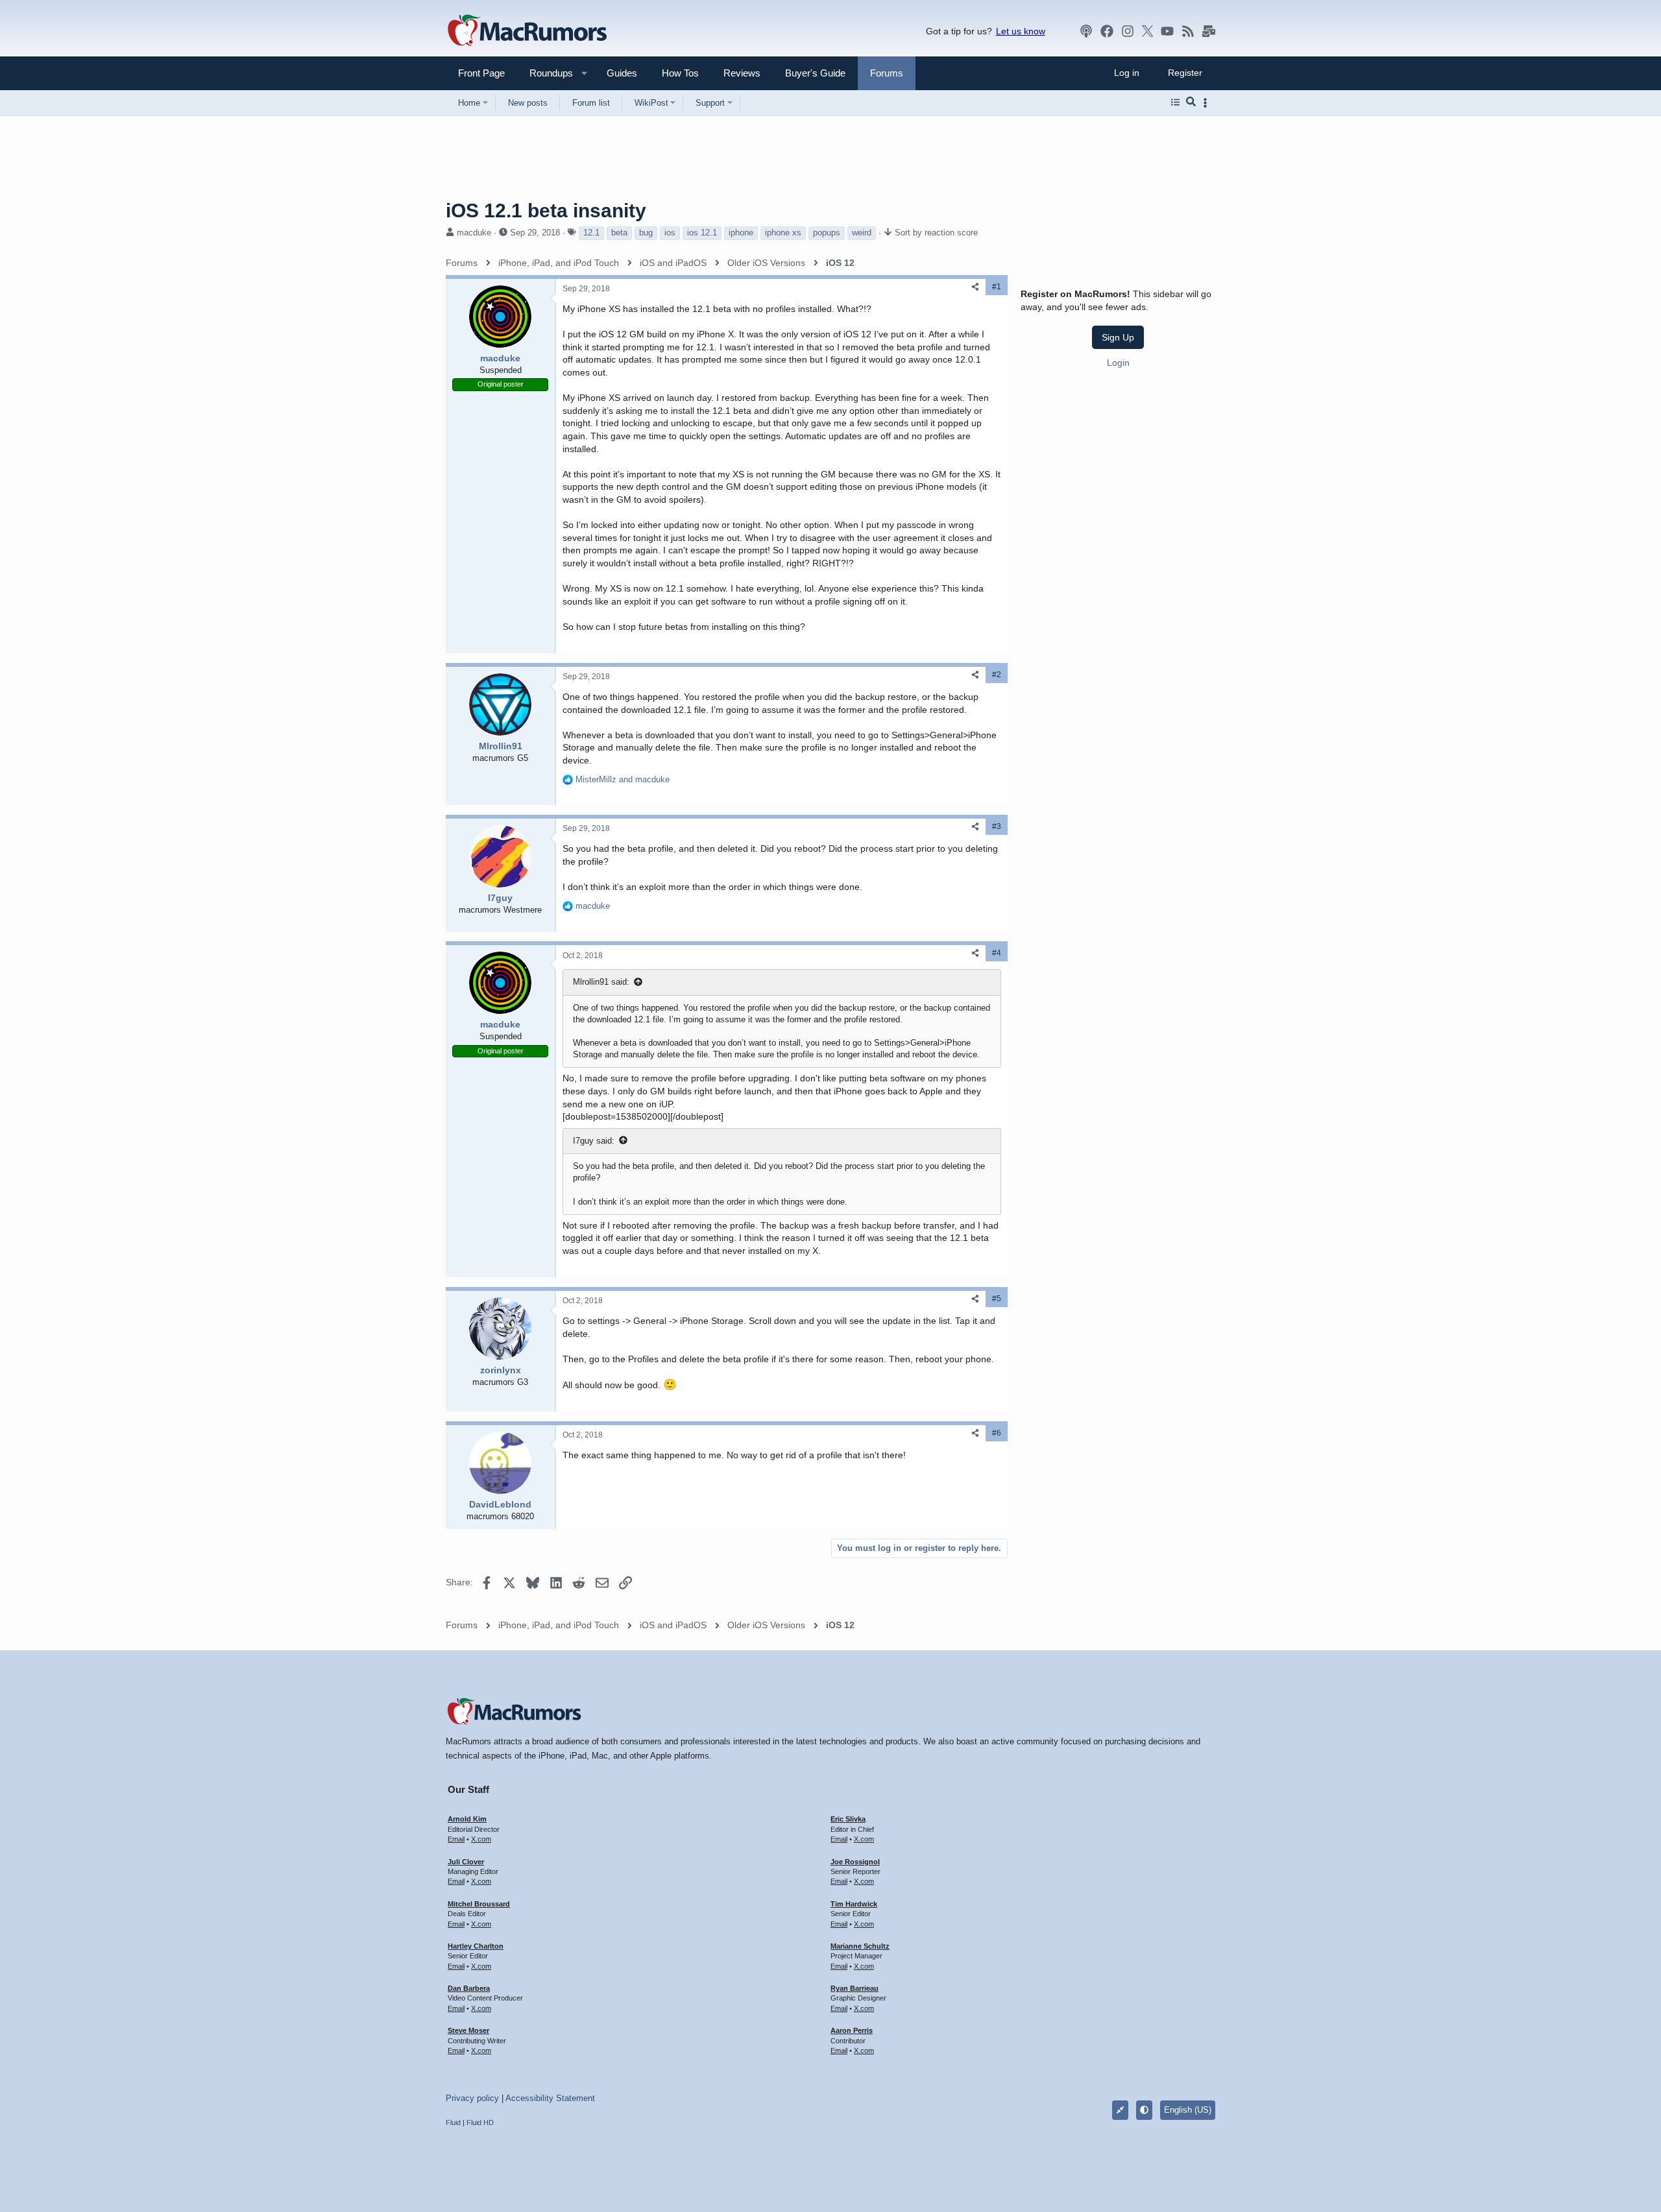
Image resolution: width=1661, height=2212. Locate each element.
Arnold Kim (467, 1819)
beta (619, 233)
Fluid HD (480, 2122)
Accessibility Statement (550, 2098)
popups (827, 233)
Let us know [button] (1021, 31)
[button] (546, 73)
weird (862, 233)
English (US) (1188, 2110)
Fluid (453, 2122)
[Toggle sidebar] (1207, 103)
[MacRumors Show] (1086, 31)
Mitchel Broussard (479, 1904)
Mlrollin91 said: (601, 982)
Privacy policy (472, 2098)
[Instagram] (1128, 31)
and (623, 779)
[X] (1148, 31)
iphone (741, 233)
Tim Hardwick (854, 1904)
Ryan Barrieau (855, 1988)
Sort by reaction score (936, 233)
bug (646, 233)
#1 (997, 287)
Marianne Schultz (860, 1946)
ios (670, 233)
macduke (474, 233)
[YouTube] (1167, 31)
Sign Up (1118, 337)
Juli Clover (466, 1862)
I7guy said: (594, 1141)
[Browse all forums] (1175, 102)
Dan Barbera (469, 1988)
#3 (997, 826)
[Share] (975, 287)
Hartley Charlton (476, 1946)
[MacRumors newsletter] (1209, 31)
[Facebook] (1107, 31)
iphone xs (783, 233)
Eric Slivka (848, 1819)
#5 (997, 1299)
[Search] (1191, 102)
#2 (997, 675)
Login (1118, 363)
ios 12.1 (702, 233)
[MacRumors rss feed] (1188, 31)
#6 (997, 1433)
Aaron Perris (852, 2030)
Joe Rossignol (855, 1862)
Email (456, 1839)
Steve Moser (468, 2030)
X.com (481, 1839)
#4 (997, 953)
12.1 (591, 233)
